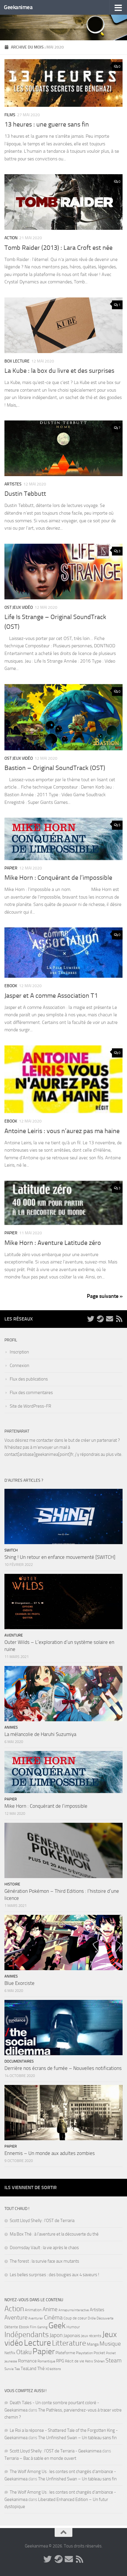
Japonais (72, 2335)
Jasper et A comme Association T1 (51, 996)
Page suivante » (105, 1296)
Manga (93, 2344)
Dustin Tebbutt (25, 494)
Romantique (46, 2361)
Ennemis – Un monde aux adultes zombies (50, 2153)
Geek (57, 2325)
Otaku (24, 2352)
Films (10, 115)
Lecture (38, 2343)
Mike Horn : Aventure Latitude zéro (53, 1243)
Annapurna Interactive (74, 2310)
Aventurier (36, 2318)
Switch (11, 1550)
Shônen (99, 2361)
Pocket (99, 2353)
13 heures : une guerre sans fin (47, 124)
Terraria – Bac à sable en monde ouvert (40, 2458)
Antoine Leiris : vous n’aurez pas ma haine (62, 1131)
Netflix (10, 2353)
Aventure (14, 1635)
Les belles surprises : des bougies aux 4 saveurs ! (54, 2275)
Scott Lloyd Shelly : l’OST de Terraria (42, 2221)
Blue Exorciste (19, 1983)
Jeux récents (91, 2336)
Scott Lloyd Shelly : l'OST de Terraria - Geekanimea (56, 2451)
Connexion (19, 1366)
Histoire (12, 1884)
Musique (110, 2344)
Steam (114, 2360)
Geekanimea (18, 7)
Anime (50, 2309)
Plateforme (65, 2353)
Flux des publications (29, 1379)
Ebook (11, 986)
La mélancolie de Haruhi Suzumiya (40, 1734)
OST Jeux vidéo (19, 607)
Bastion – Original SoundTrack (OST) (55, 768)
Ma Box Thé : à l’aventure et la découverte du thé (54, 2234)
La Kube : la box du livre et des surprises (59, 371)
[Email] (110, 1319)
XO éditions (53, 2369)
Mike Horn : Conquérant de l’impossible (58, 878)
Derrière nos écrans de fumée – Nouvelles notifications (63, 2068)
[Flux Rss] (119, 1319)
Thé (41, 2368)
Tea (17, 2369)
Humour (73, 2327)
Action (11, 238)
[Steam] (100, 1319)
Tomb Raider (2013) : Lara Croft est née (58, 248)
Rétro (89, 2361)
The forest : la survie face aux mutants (44, 2261)
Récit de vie (75, 2361)
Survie (9, 2369)
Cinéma (53, 2317)
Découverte (105, 2318)
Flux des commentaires (31, 1393)
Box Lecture (17, 361)
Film (33, 2327)
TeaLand (29, 2369)
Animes (11, 1727)
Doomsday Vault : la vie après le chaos (44, 2248)
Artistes (13, 484)
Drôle (92, 2318)
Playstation (84, 2353)
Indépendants (27, 2334)
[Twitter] (91, 1319)
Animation (33, 2310)
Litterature (69, 2343)
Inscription (19, 1352)
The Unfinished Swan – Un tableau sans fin (77, 2438)
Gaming (42, 2327)
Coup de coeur (75, 2318)
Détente (11, 2327)
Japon (56, 2335)
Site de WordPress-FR (30, 1406)
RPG (60, 2361)
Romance (27, 2361)
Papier (11, 868)
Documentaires (19, 2061)
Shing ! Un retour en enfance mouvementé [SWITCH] (60, 1557)
